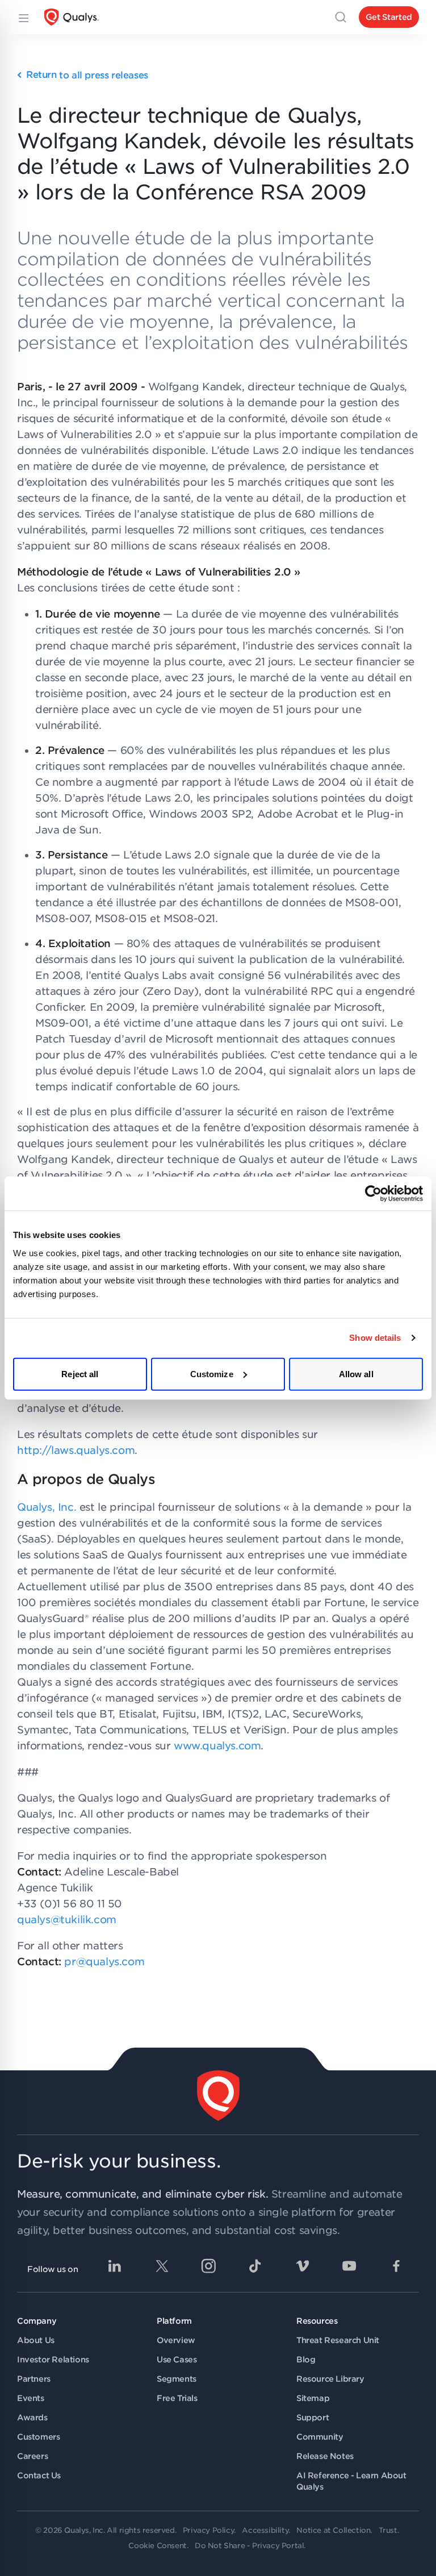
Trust (388, 2530)
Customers (38, 2437)
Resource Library (330, 2379)
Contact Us (39, 2475)
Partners (34, 2379)
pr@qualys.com (104, 1962)
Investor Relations (53, 2360)
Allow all (356, 1374)
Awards (32, 2417)
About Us (36, 2340)
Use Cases (177, 2360)
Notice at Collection (333, 2530)
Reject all (80, 1374)
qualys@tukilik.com (67, 1920)
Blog (306, 2360)
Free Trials (177, 2398)
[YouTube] (349, 2266)
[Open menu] (23, 17)
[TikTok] (255, 2266)
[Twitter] (162, 2266)
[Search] (341, 17)
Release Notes (325, 2456)
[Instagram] (208, 2266)
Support (313, 2417)
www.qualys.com (217, 1746)
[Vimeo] (303, 2266)
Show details (375, 1338)
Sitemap (313, 2398)
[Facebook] (396, 2266)
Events (31, 2398)
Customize (212, 1374)
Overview (176, 2340)
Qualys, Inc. (47, 1507)
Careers (32, 2456)
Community (320, 2437)
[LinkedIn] (115, 2266)
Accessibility (265, 2530)
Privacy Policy (208, 2530)
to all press (87, 75)
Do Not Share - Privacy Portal (249, 2546)
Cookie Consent (157, 2546)
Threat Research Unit (338, 2340)
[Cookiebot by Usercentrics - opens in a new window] (373, 1194)
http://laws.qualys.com (76, 1450)
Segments (177, 2379)
